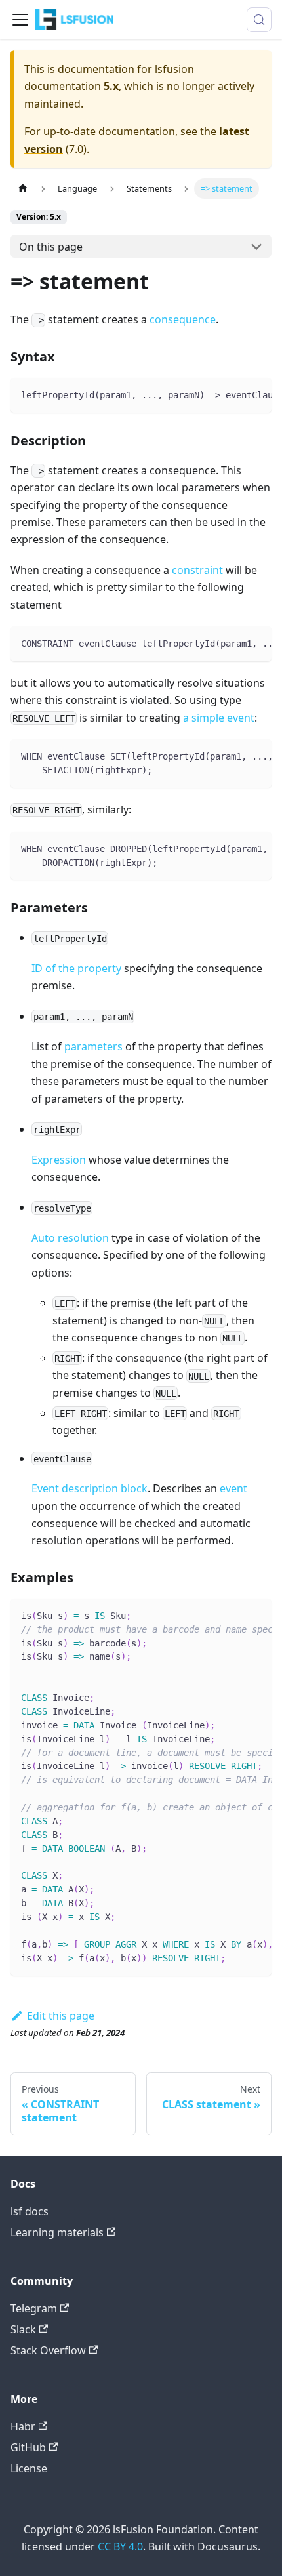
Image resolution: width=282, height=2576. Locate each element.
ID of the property (76, 968)
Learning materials (57, 2232)
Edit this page (61, 2016)
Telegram (34, 2308)
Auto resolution (70, 1238)
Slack (23, 2329)
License (29, 2468)
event (233, 1488)
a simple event (219, 718)
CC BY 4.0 (120, 2546)
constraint (197, 570)
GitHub (28, 2447)
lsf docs (30, 2211)
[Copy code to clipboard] (255, 394)
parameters (93, 1046)
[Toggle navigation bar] (20, 20)
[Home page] (23, 189)
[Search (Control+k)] (259, 20)
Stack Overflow (48, 2350)
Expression (59, 1160)
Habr (23, 2426)
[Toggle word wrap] (232, 394)
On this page (51, 247)
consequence (183, 319)
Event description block (90, 1488)
